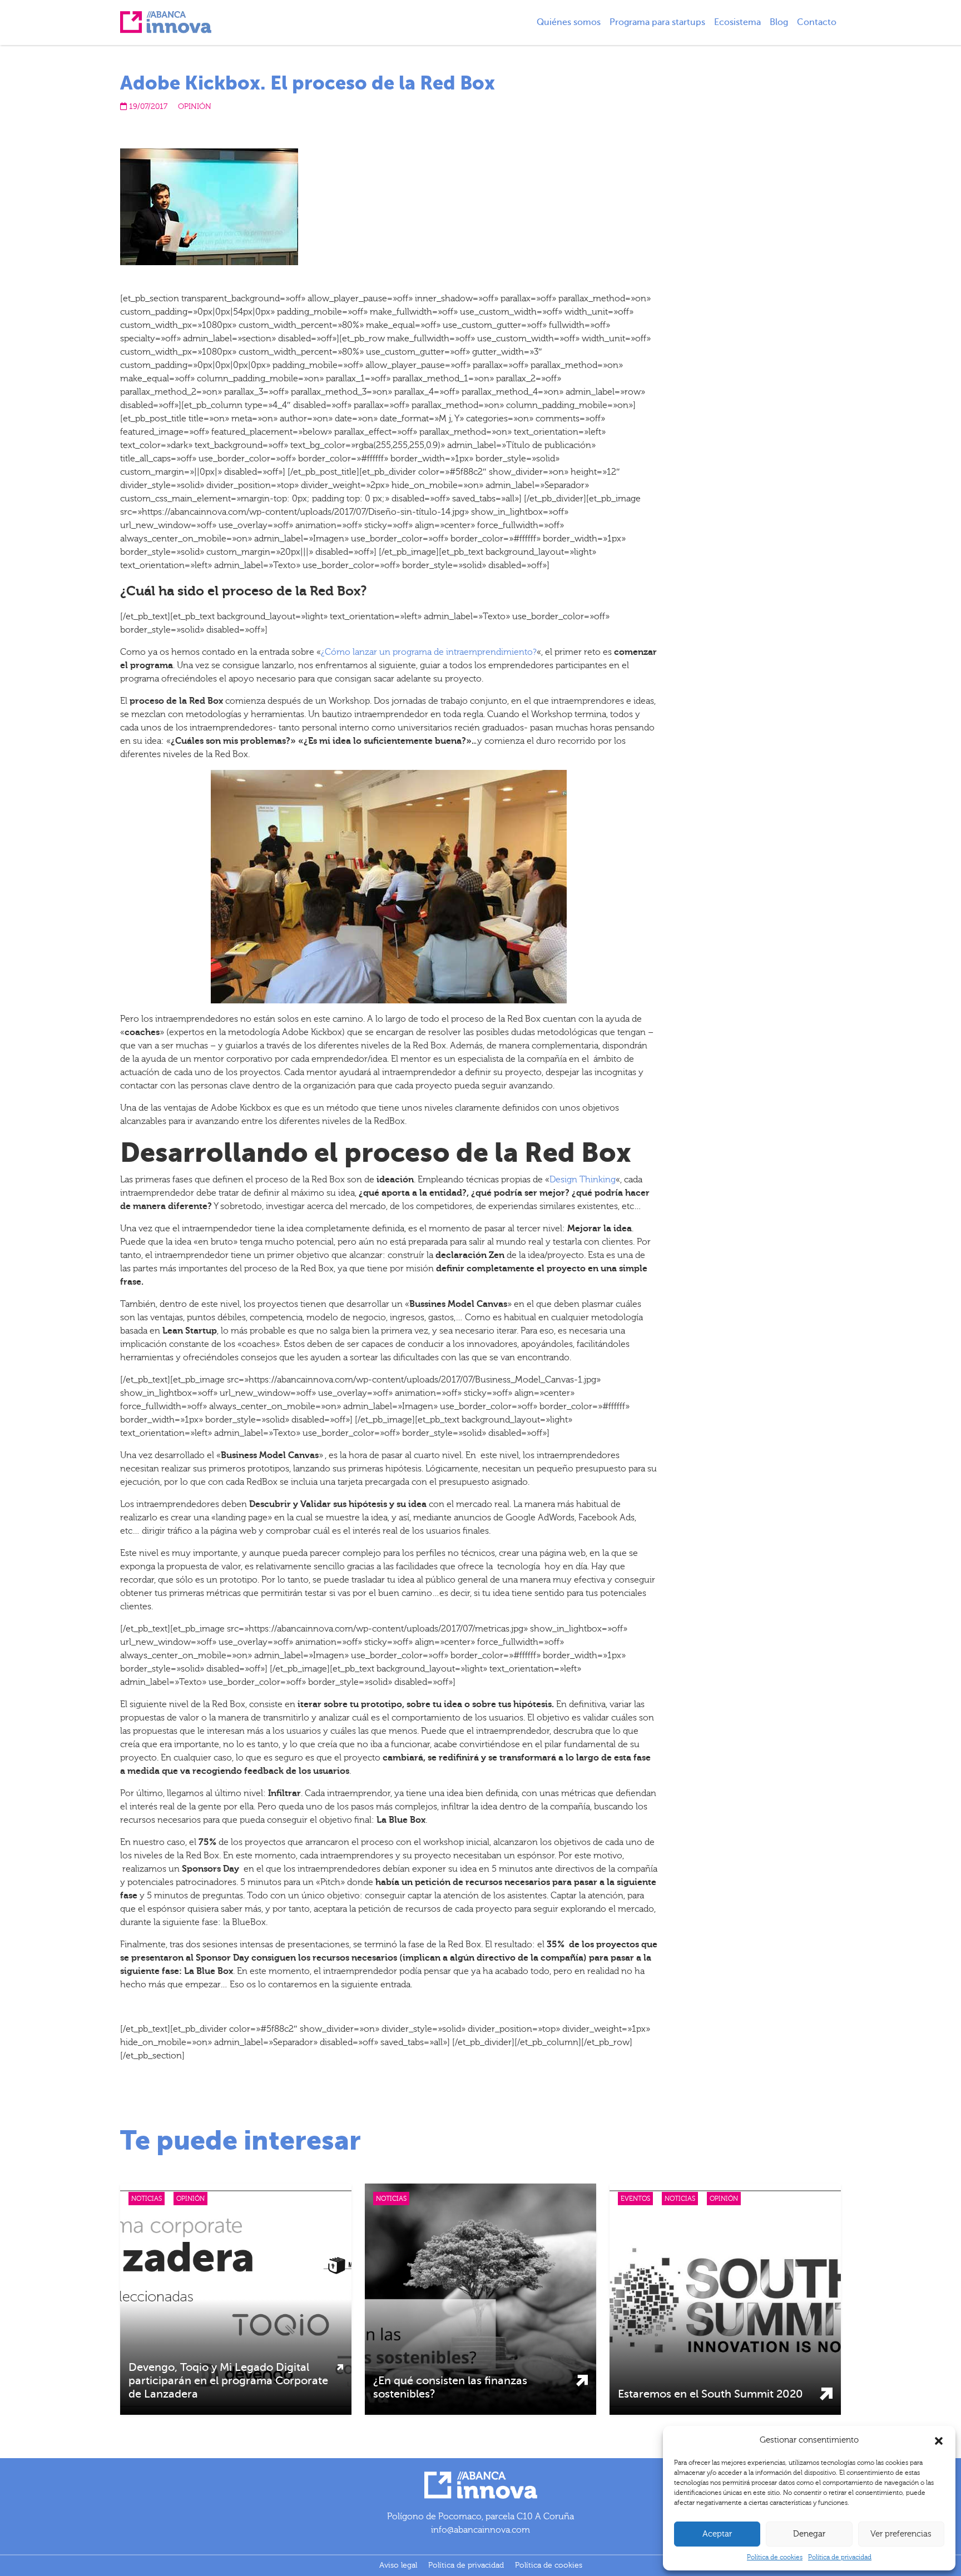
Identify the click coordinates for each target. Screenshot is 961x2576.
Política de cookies (775, 2557)
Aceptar (717, 2534)
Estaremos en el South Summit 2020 (710, 2394)
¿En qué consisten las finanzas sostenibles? (450, 2387)
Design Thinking (583, 1180)
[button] (939, 2440)
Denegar (809, 2534)
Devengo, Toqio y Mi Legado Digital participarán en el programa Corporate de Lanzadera (228, 2381)
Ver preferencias (901, 2534)
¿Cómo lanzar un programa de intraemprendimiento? (429, 652)
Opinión (195, 107)
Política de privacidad (840, 2557)
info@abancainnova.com (481, 2530)
